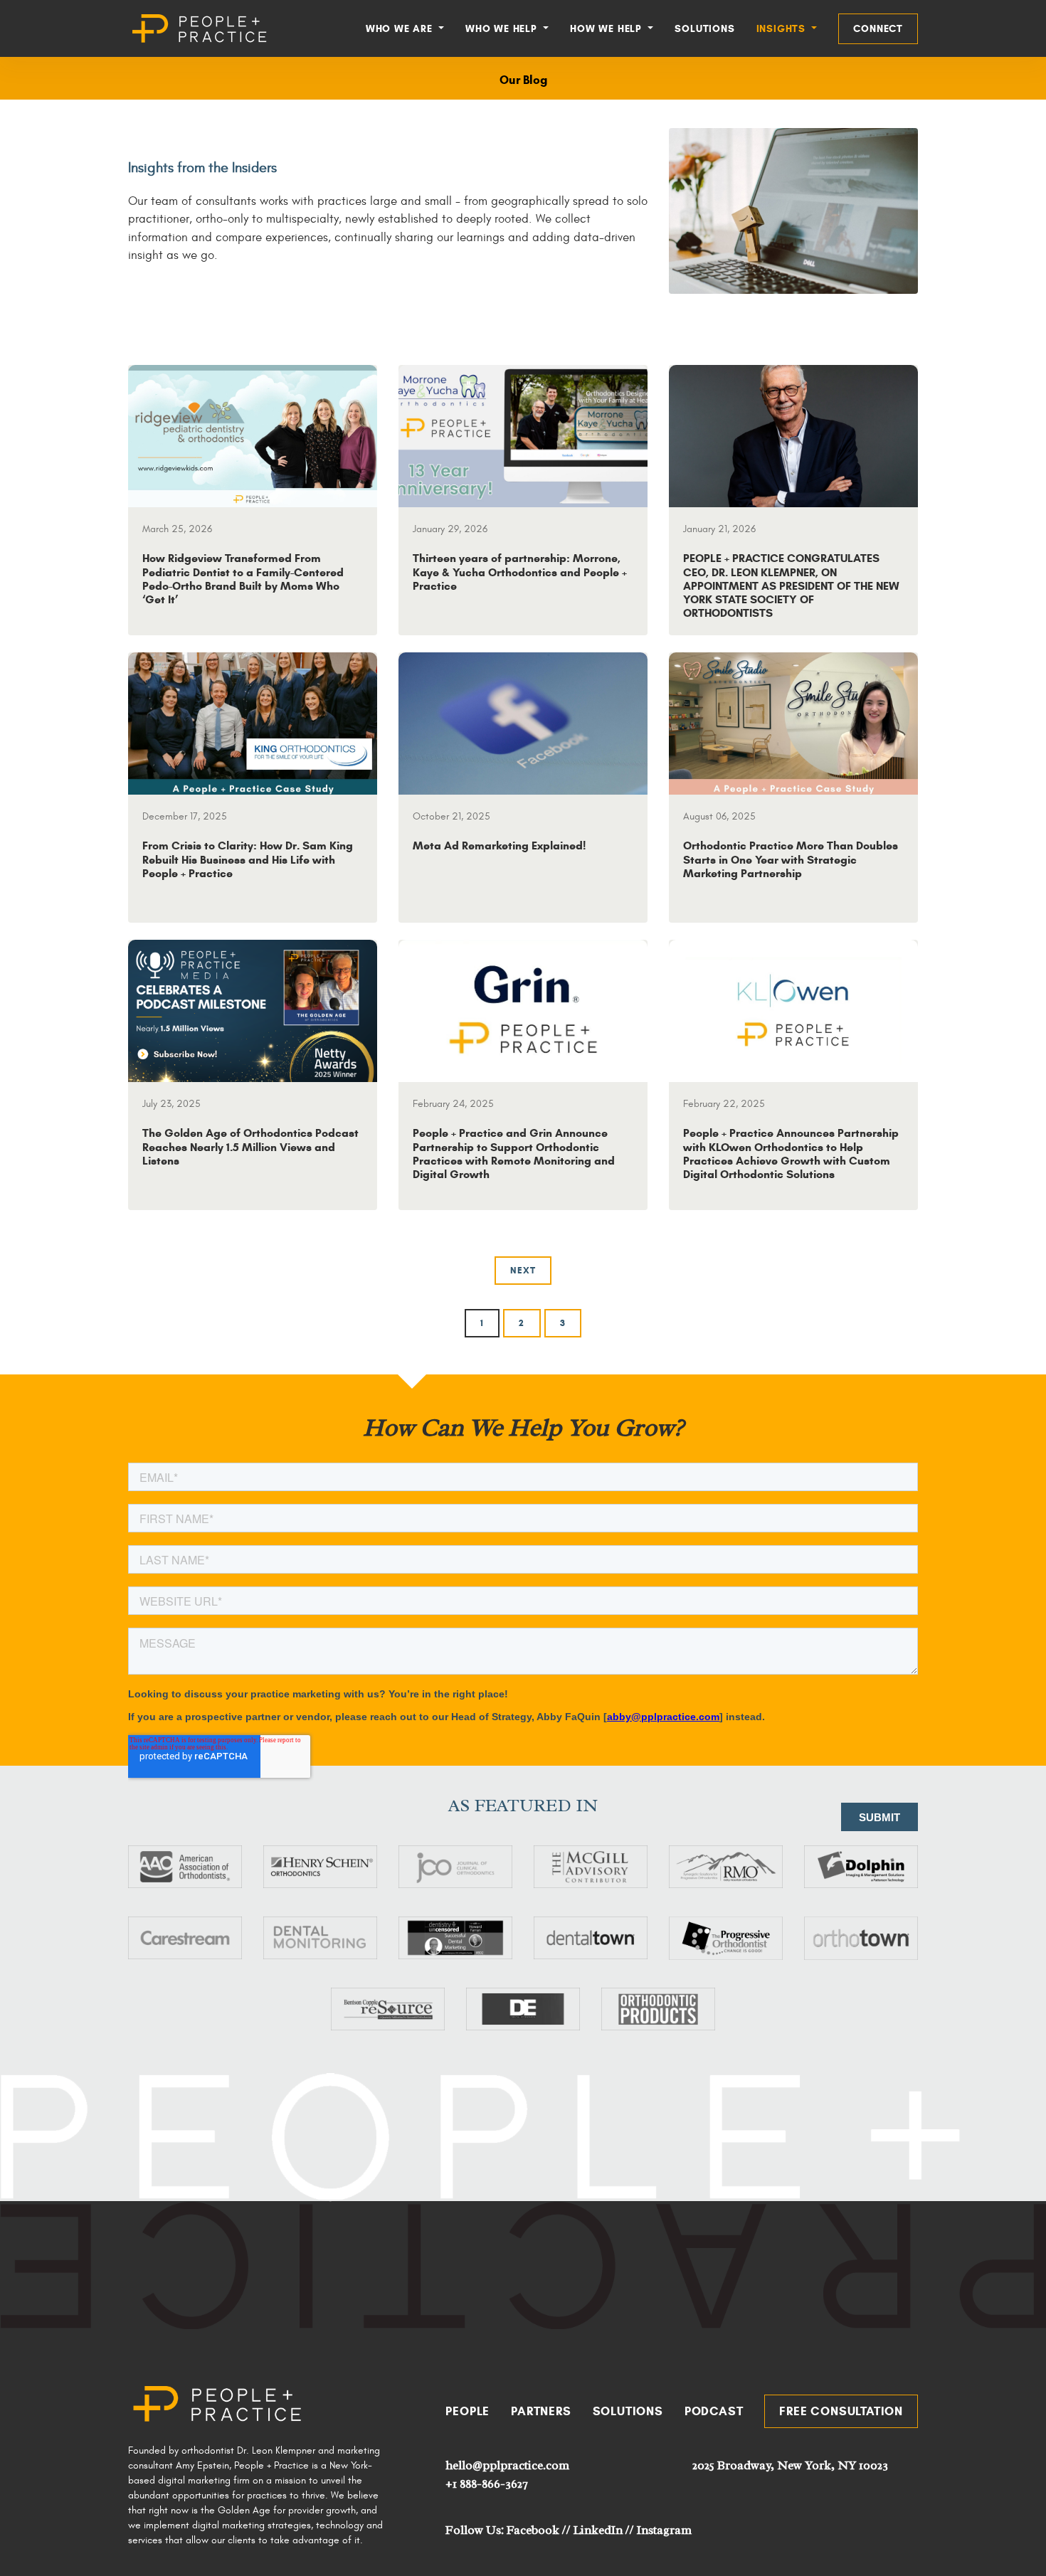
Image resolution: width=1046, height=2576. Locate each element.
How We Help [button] (608, 29)
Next (523, 1271)
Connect (878, 29)
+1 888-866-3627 (486, 2484)
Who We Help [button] (503, 29)
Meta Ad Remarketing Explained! (499, 846)
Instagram (664, 2530)
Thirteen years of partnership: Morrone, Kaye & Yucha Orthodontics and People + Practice (520, 572)
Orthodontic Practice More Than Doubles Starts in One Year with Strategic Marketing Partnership (791, 859)
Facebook (533, 2530)
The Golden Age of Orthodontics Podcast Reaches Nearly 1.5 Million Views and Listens (250, 1146)
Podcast (714, 2411)
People (467, 2411)
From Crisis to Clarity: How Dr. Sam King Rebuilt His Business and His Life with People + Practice (248, 859)
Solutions (704, 29)
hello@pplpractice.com (507, 2465)
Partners (541, 2411)
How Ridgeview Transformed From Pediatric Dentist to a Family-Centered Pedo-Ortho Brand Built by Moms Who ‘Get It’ (243, 579)
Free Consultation (841, 2411)
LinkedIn (598, 2530)
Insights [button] (783, 29)
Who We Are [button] (401, 29)
